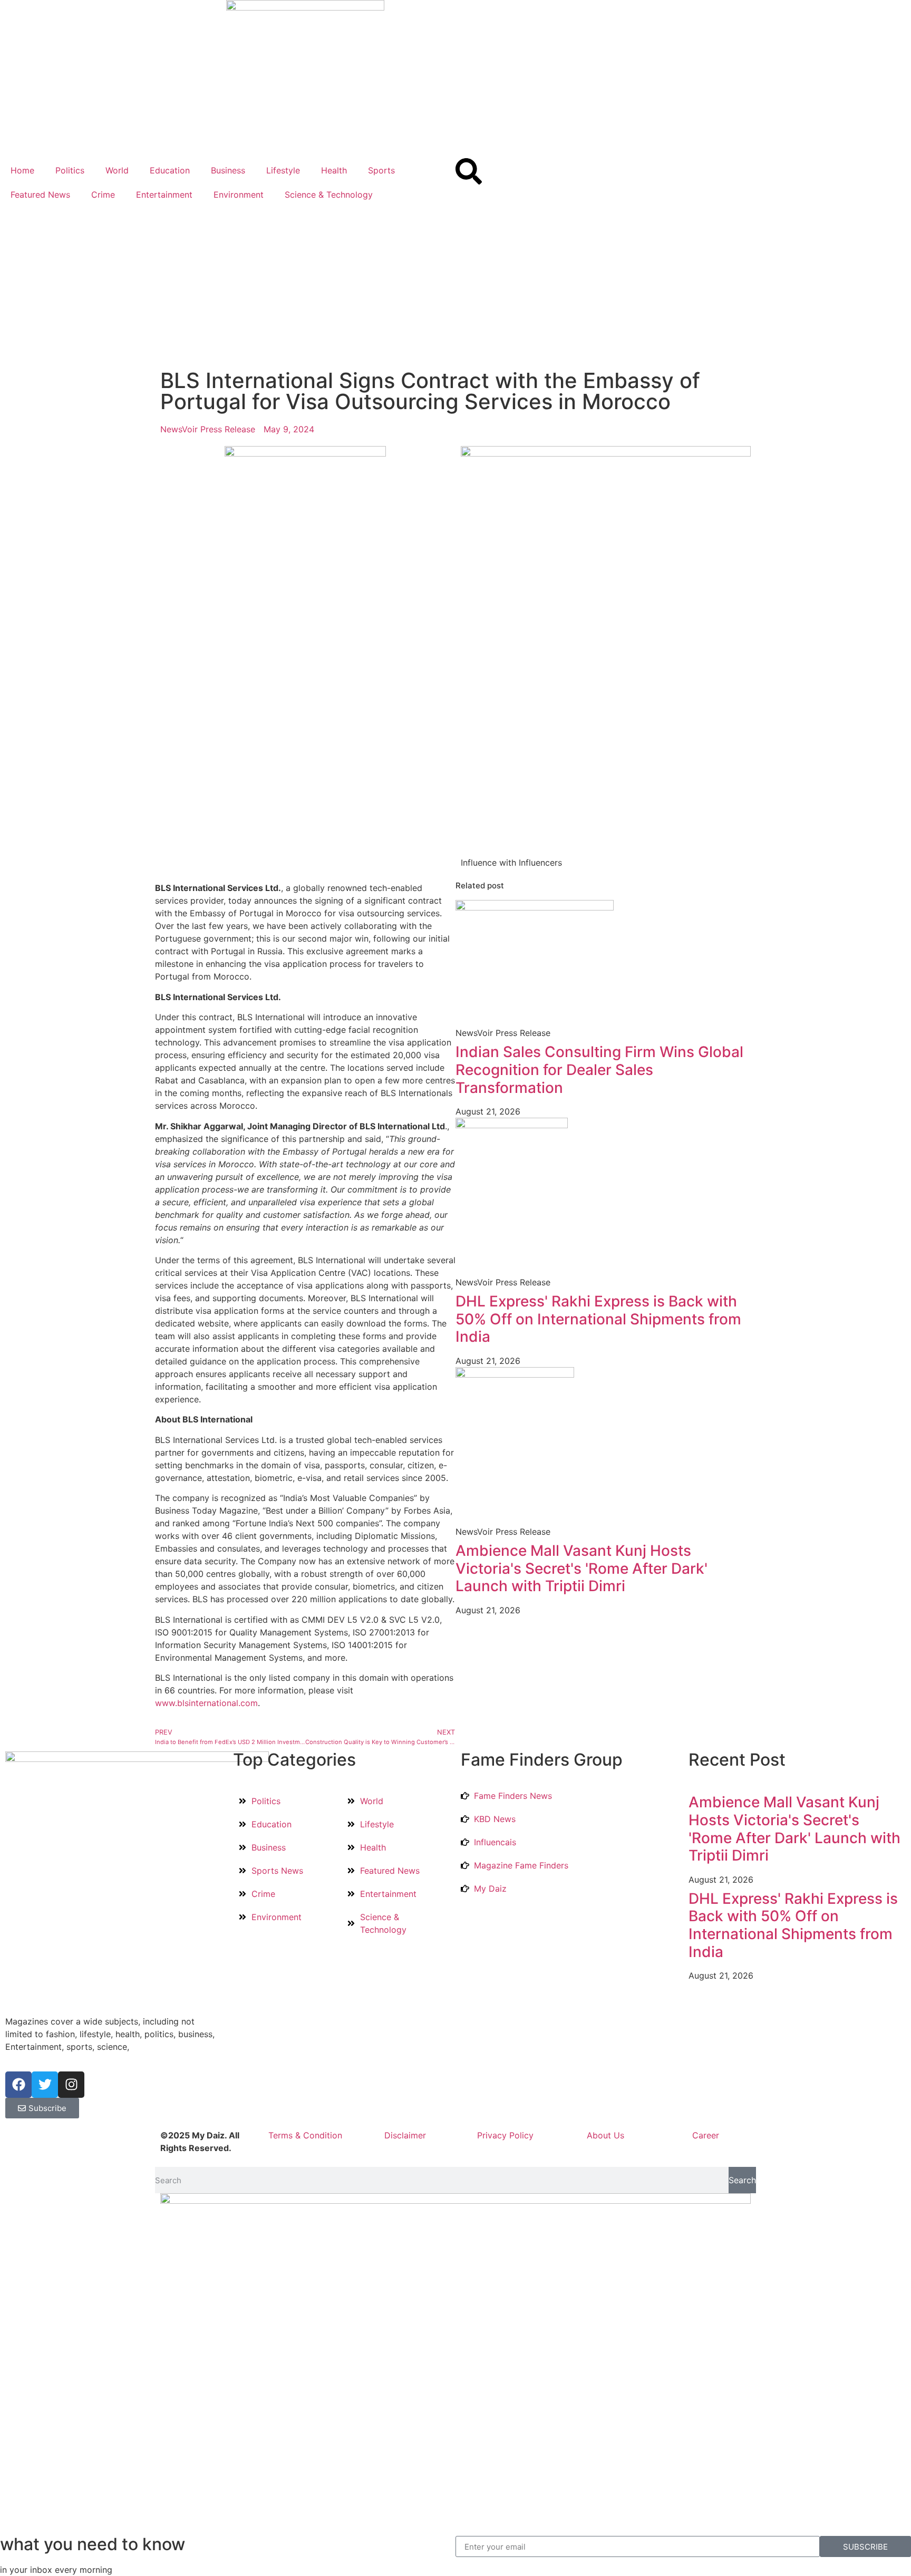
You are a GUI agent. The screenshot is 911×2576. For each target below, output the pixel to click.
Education (170, 170)
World (117, 170)
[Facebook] (18, 2085)
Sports (381, 170)
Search (742, 2180)
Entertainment (164, 195)
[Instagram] (71, 2085)
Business (228, 170)
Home (22, 170)
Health (334, 170)
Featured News (40, 195)
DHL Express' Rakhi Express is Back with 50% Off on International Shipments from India (598, 1319)
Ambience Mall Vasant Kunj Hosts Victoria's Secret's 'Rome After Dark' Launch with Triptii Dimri (582, 1568)
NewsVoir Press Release (208, 429)
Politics (70, 170)
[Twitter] (45, 2085)
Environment (239, 195)
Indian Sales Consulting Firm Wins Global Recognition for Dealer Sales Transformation (599, 1069)
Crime (103, 195)
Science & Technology (329, 195)
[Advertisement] (455, 286)
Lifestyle (283, 170)
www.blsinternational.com (206, 1703)
